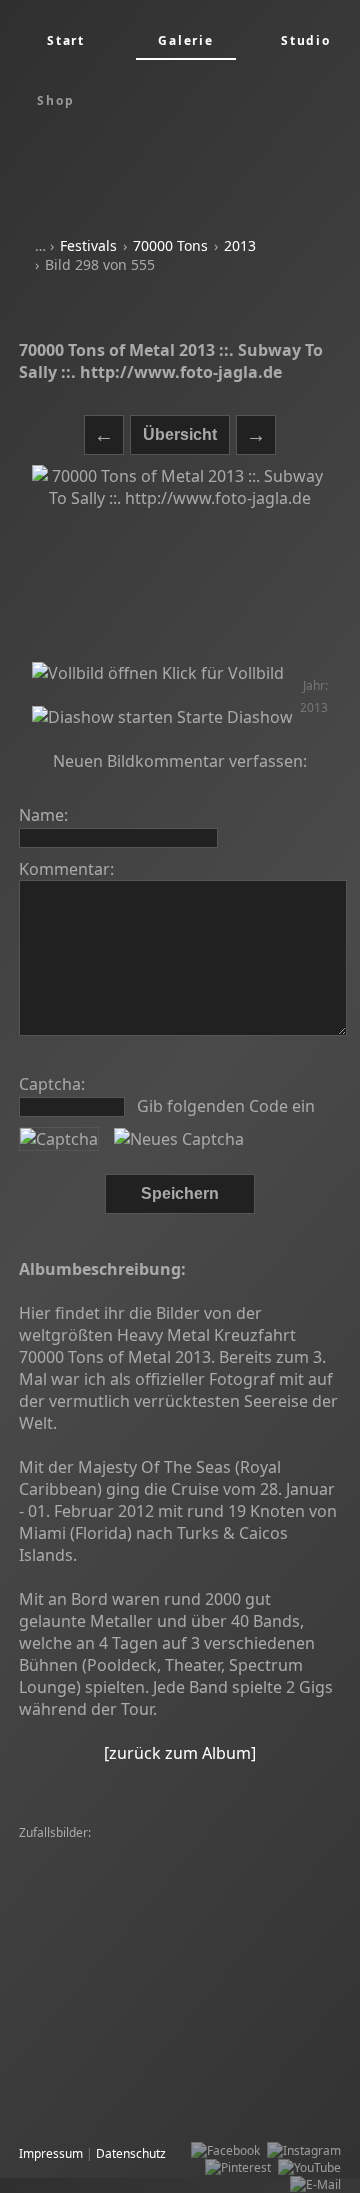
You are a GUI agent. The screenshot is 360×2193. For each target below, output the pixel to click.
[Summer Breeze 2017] (89, 2105)
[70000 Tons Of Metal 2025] (101, 1850)
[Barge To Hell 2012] (81, 1884)
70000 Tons (170, 245)
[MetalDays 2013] (73, 2088)
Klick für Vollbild (221, 673)
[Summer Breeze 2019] (251, 1969)
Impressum (51, 2153)
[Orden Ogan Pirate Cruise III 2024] (122, 1901)
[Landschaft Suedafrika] (212, 1884)
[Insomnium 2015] (280, 1901)
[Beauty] (47, 1935)
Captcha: (52, 1084)
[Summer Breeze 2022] (251, 1867)
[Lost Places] (221, 1952)
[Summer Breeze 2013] (227, 2071)
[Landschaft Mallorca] (185, 2020)
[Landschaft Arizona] (81, 1986)
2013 (240, 245)
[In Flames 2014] (70, 2020)
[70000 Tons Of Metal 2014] (101, 1867)
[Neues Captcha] (179, 1139)
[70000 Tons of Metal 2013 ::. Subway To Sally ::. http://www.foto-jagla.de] (180, 564)
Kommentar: (66, 869)
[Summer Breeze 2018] (89, 2003)
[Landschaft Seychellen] (252, 2054)
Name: (43, 815)
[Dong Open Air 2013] (246, 1918)
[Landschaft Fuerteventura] (154, 1935)
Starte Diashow (233, 717)
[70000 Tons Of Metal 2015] (101, 1952)
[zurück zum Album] (180, 1753)
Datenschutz (131, 2153)
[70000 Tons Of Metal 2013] (101, 2054)
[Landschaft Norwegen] (89, 2071)
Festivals (88, 245)
